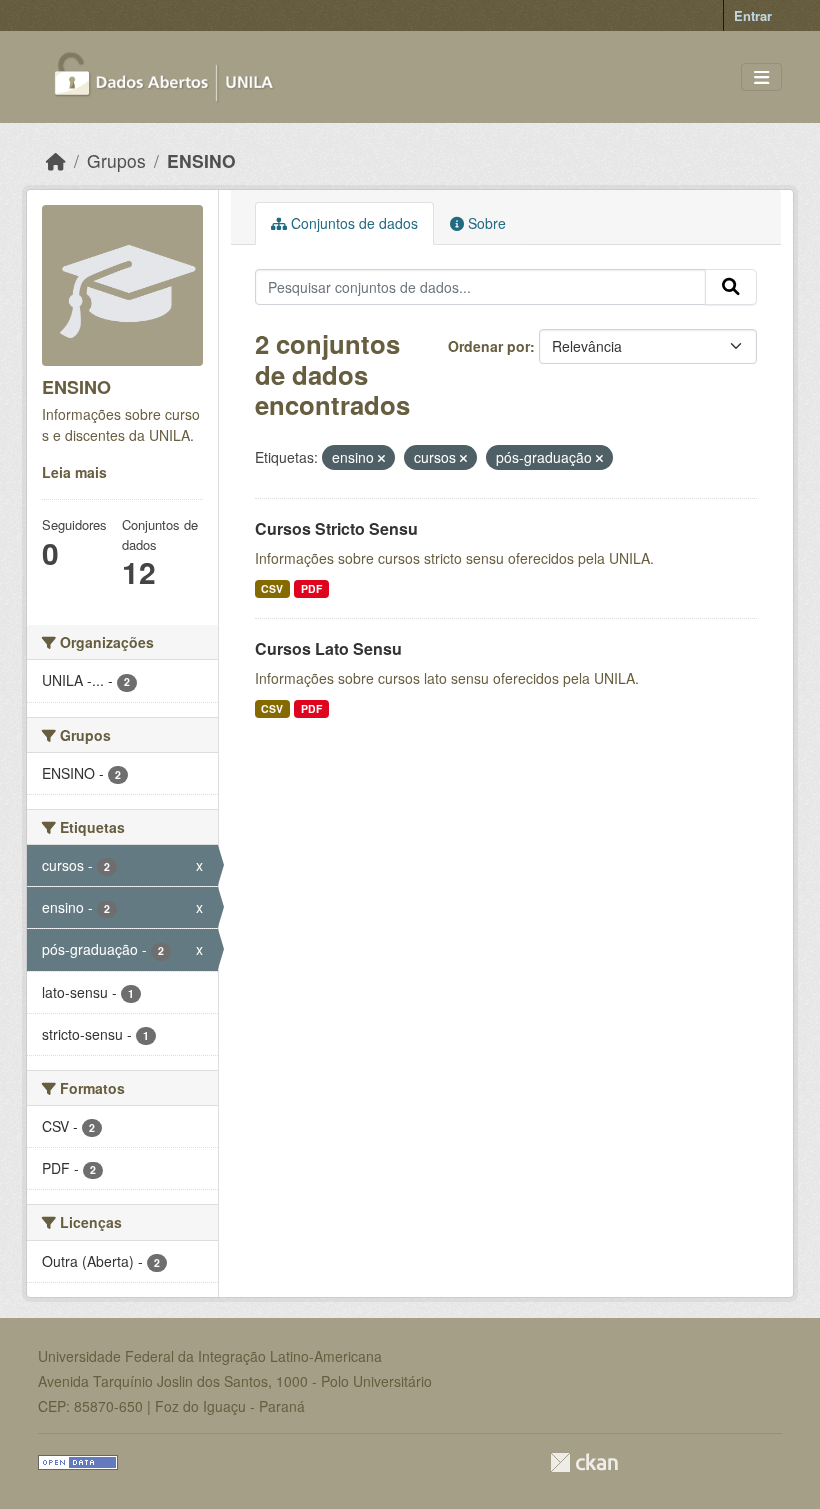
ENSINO (201, 160)
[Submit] (731, 287)
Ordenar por (489, 346)
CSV (272, 588)
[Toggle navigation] (761, 77)
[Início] (56, 160)
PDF (311, 588)
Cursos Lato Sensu (328, 648)
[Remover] (381, 458)
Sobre (485, 223)
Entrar (753, 15)
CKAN (584, 1462)
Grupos (116, 160)
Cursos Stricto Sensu (336, 528)
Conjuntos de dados (352, 223)
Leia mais (74, 472)
